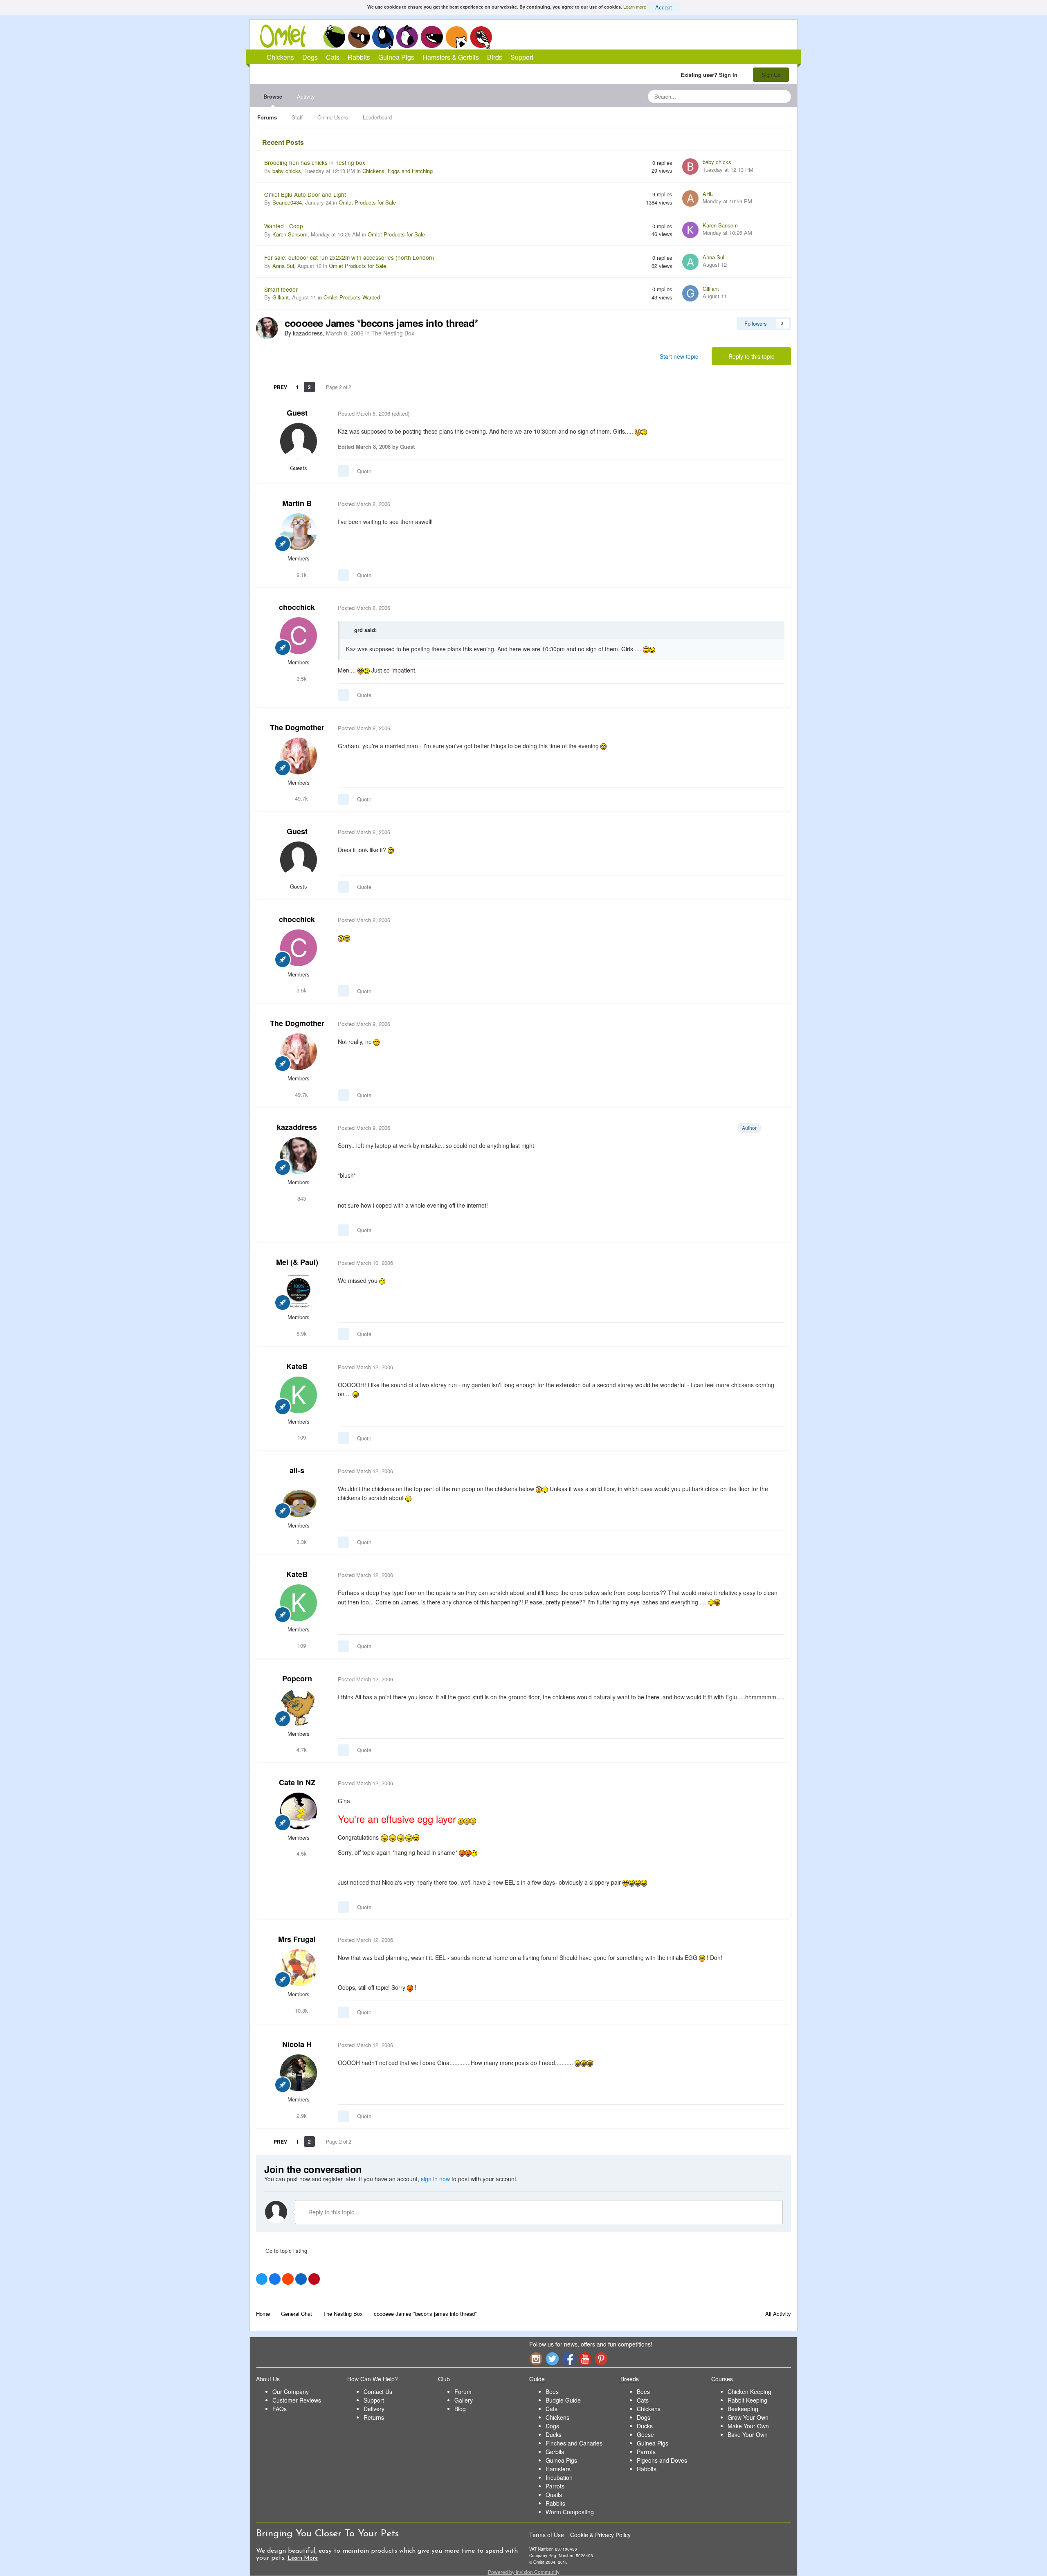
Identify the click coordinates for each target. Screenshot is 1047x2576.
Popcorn (297, 1678)
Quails (554, 2495)
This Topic (752, 96)
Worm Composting (570, 2512)
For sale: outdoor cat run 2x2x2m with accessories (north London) (349, 257)
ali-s (297, 1470)
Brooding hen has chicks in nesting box (315, 162)
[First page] (262, 387)
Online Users (333, 117)
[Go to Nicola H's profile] (299, 2073)
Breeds (630, 2379)
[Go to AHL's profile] (690, 198)
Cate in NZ (297, 1782)
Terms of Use (547, 2535)
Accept (664, 7)
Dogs (359, 37)
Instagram (536, 2359)
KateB (297, 1366)
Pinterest (601, 2359)
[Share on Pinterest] (314, 2279)
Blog (460, 2409)
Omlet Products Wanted (352, 297)
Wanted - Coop (284, 226)
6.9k (301, 1333)
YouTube (585, 2359)
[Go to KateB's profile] (299, 1395)
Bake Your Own (748, 2434)
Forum (463, 2392)
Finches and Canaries (574, 2443)
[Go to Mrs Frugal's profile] (299, 1968)
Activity (306, 96)
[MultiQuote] (344, 471)
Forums (267, 117)
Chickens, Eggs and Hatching (398, 171)
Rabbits (407, 37)
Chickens (334, 37)
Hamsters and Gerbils (457, 37)
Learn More (303, 2558)
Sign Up (771, 75)
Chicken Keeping (749, 2392)
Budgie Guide (563, 2400)
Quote (364, 471)
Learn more (635, 7)
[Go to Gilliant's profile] (690, 293)
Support (522, 57)
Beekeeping (743, 2409)
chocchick (297, 607)
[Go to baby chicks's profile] (690, 166)
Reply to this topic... (333, 2212)
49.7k (301, 798)
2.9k (301, 2116)
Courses (722, 2379)
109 (301, 1437)
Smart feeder (281, 289)
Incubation (559, 2477)
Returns (374, 2417)
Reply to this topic (751, 356)
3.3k (301, 1542)
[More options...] (776, 414)
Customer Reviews (297, 2400)
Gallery (464, 2400)
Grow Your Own (748, 2417)
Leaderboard (377, 117)
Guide (537, 2379)
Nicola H (297, 2044)
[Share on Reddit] (288, 2279)
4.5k (301, 1853)
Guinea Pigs (432, 37)
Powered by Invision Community (524, 2572)
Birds (481, 37)
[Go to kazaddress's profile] (267, 328)
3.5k (301, 678)
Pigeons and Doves (662, 2460)
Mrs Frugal (297, 1939)
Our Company (291, 2392)
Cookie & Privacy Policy (600, 2535)
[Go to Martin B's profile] (299, 532)
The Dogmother (297, 727)
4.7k (301, 1749)
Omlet (287, 36)
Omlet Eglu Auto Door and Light (305, 194)
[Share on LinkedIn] (301, 2279)
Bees (552, 2392)
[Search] (782, 97)
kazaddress (297, 1127)
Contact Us (378, 2392)
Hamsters (558, 2469)
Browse (273, 96)
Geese (645, 2434)
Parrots (555, 2486)
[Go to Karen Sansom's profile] (690, 230)
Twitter (552, 2359)
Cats (383, 37)
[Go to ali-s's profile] (299, 1499)
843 (301, 1198)
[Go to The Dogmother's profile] (299, 756)
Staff (297, 117)
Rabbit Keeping (747, 2400)
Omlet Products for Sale (367, 202)
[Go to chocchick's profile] (299, 636)
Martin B (297, 503)
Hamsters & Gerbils (451, 57)
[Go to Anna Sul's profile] (690, 262)
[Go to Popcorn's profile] (299, 1707)
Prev (280, 387)
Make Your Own (748, 2426)
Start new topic (679, 356)
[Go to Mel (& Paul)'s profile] (299, 1291)
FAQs (280, 2409)
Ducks (554, 2434)
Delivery (374, 2409)
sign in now (435, 2179)
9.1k (301, 575)
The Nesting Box (393, 333)
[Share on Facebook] (275, 2279)
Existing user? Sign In (711, 75)
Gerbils (555, 2452)
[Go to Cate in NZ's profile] (299, 1811)
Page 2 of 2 (340, 387)
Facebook (568, 2359)
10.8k (301, 2010)
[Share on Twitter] (262, 2279)
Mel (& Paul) (297, 1262)
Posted (364, 413)
